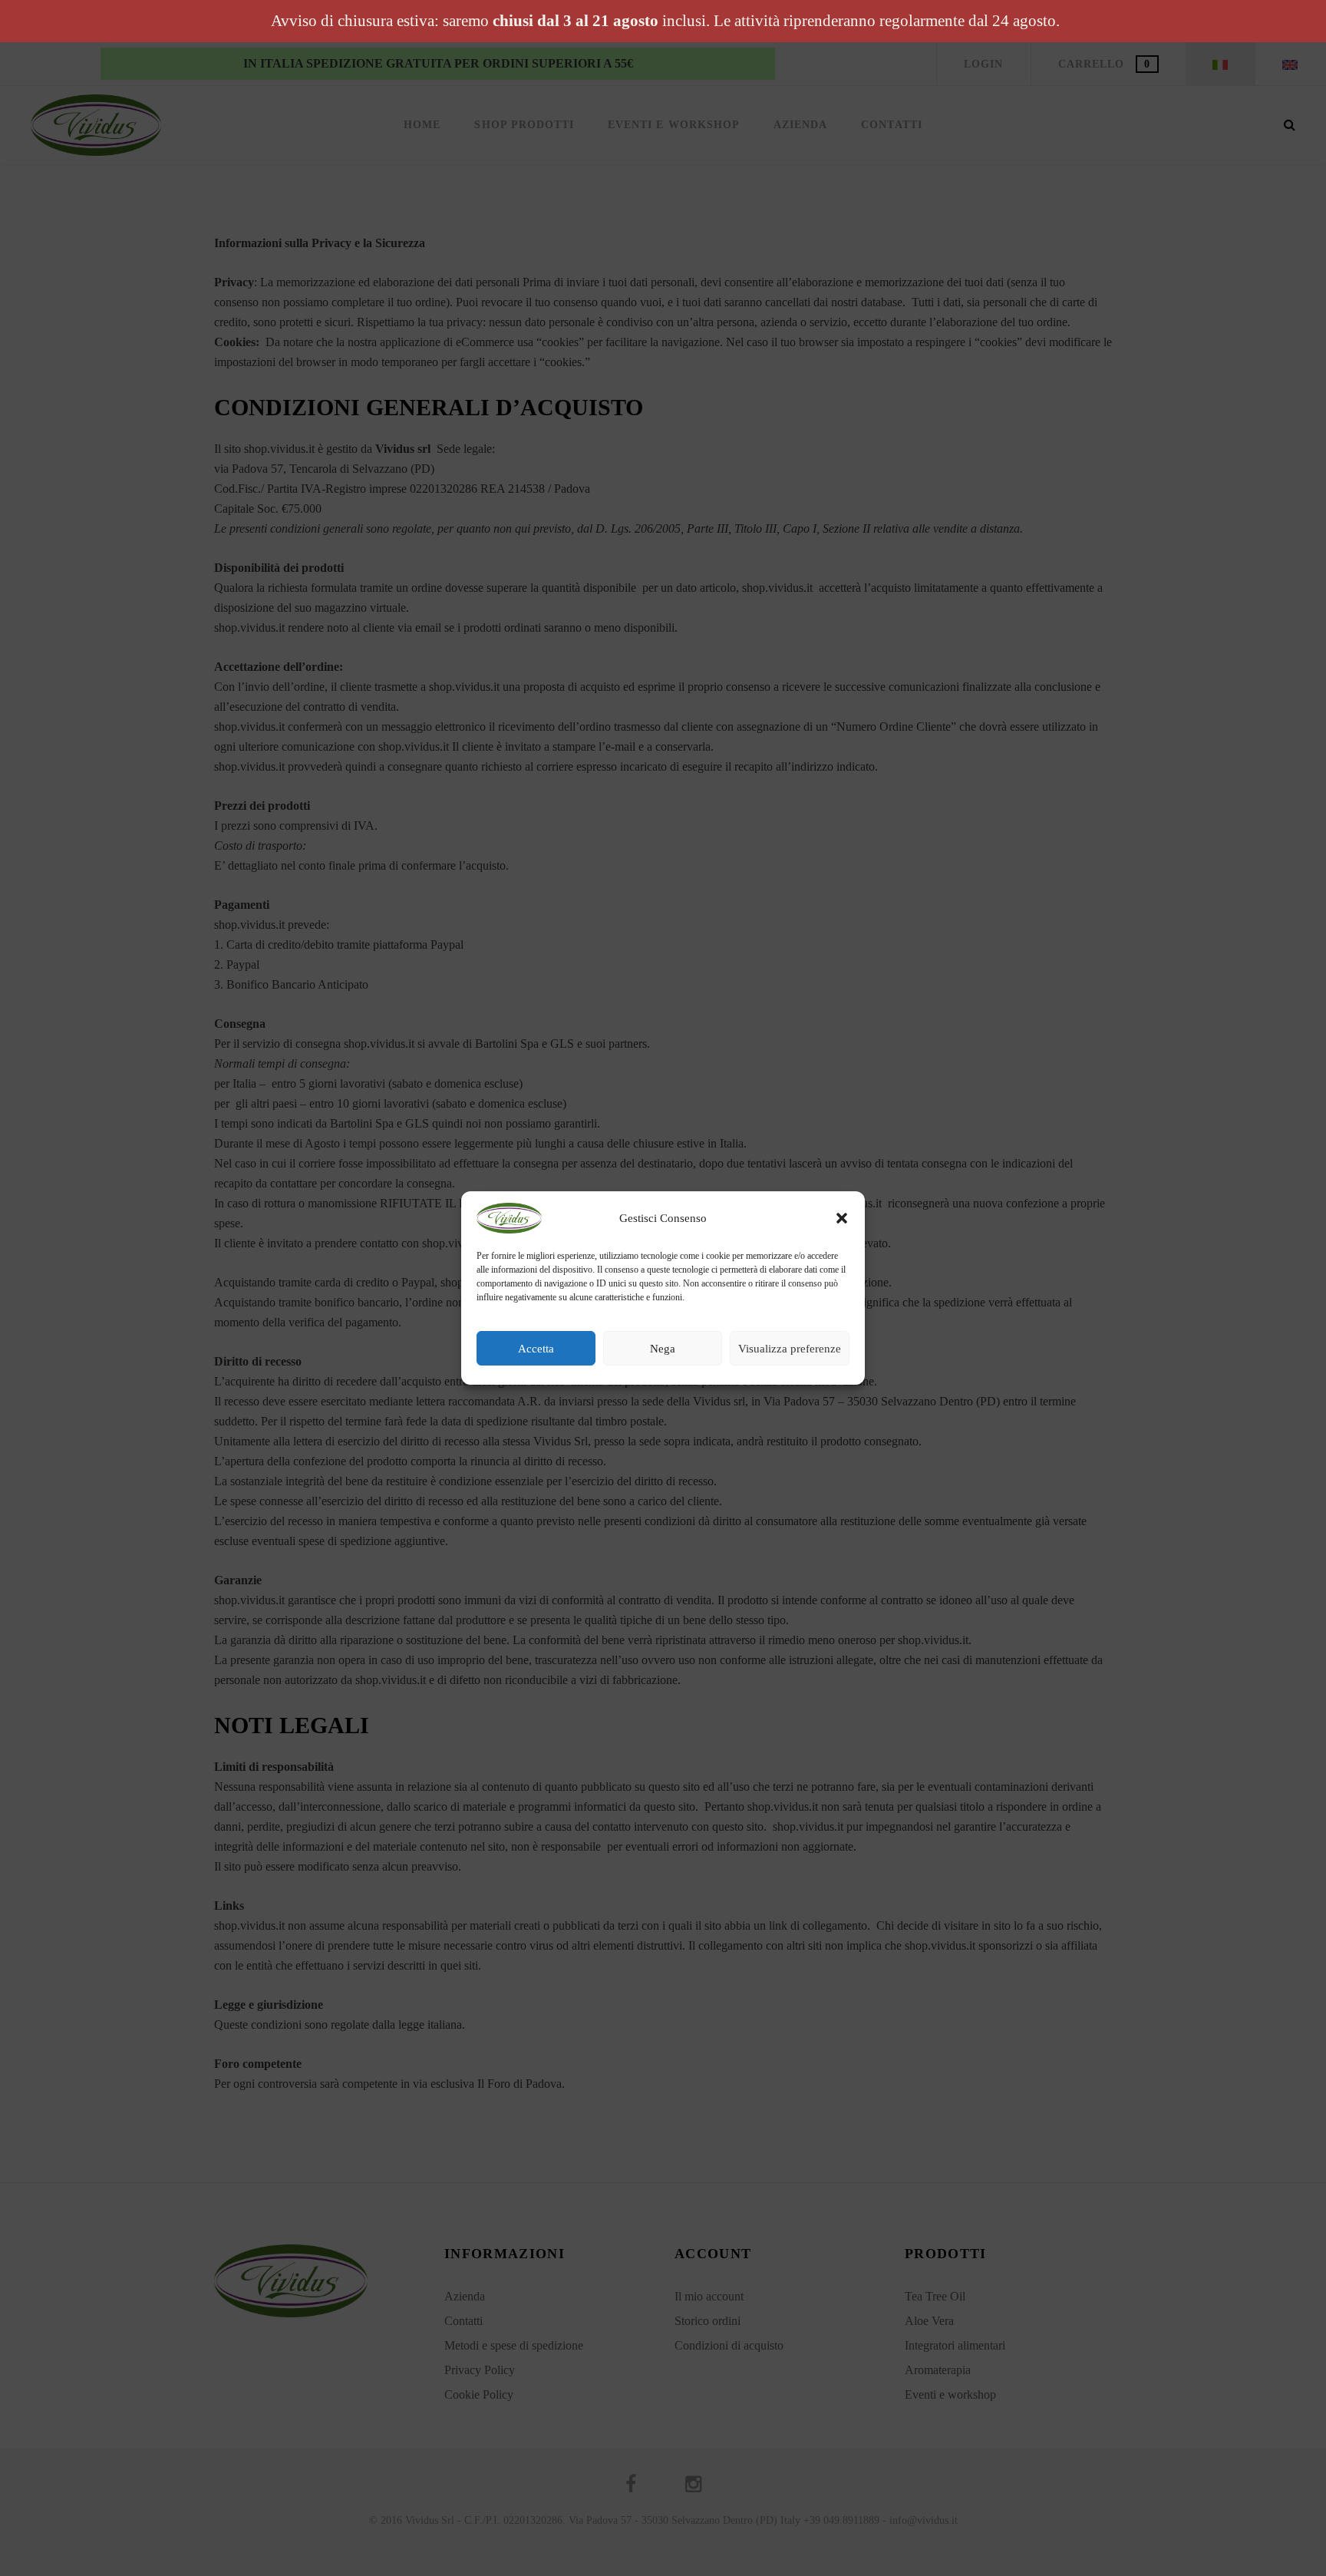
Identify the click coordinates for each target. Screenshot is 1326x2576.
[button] (842, 1218)
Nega (663, 1349)
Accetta (536, 1349)
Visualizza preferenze (790, 1349)
